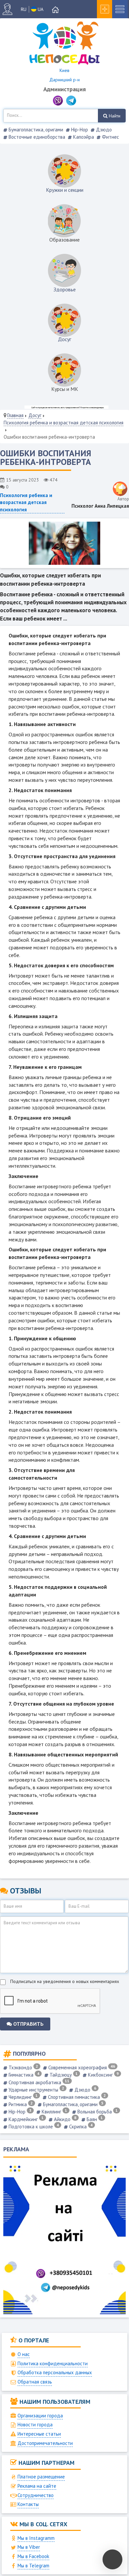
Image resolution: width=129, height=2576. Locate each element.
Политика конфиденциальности (53, 2363)
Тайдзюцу (63, 2075)
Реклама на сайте (37, 2486)
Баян (94, 2119)
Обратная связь (35, 2382)
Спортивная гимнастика (76, 2097)
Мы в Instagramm (36, 2538)
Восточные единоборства (36, 137)
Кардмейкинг (25, 2119)
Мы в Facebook (33, 2556)
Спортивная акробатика (38, 2082)
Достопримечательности (45, 2443)
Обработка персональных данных (55, 2372)
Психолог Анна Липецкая (100, 506)
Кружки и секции (65, 190)
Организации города (40, 2416)
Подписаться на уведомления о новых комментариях (65, 1981)
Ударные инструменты (36, 2090)
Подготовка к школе (33, 2127)
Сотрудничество (36, 2495)
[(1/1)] (64, 543)
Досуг (64, 339)
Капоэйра (83, 137)
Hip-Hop (79, 130)
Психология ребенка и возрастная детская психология (64, 423)
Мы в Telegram (33, 2566)
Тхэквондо (23, 2067)
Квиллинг (54, 2112)
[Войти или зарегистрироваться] (10, 9)
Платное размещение (41, 2477)
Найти (114, 116)
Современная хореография (81, 2067)
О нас (24, 2354)
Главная (15, 415)
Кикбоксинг (103, 2075)
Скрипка (80, 2127)
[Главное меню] (56, 10)
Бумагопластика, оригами (35, 130)
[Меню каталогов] (120, 9)
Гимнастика (23, 2075)
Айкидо (64, 2119)
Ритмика (20, 2104)
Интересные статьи (39, 2434)
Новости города (35, 2425)
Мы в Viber (29, 2547)
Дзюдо (103, 130)
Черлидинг (22, 2097)
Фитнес (110, 137)
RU (24, 9)
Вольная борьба (97, 2112)
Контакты (28, 2504)
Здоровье (65, 289)
